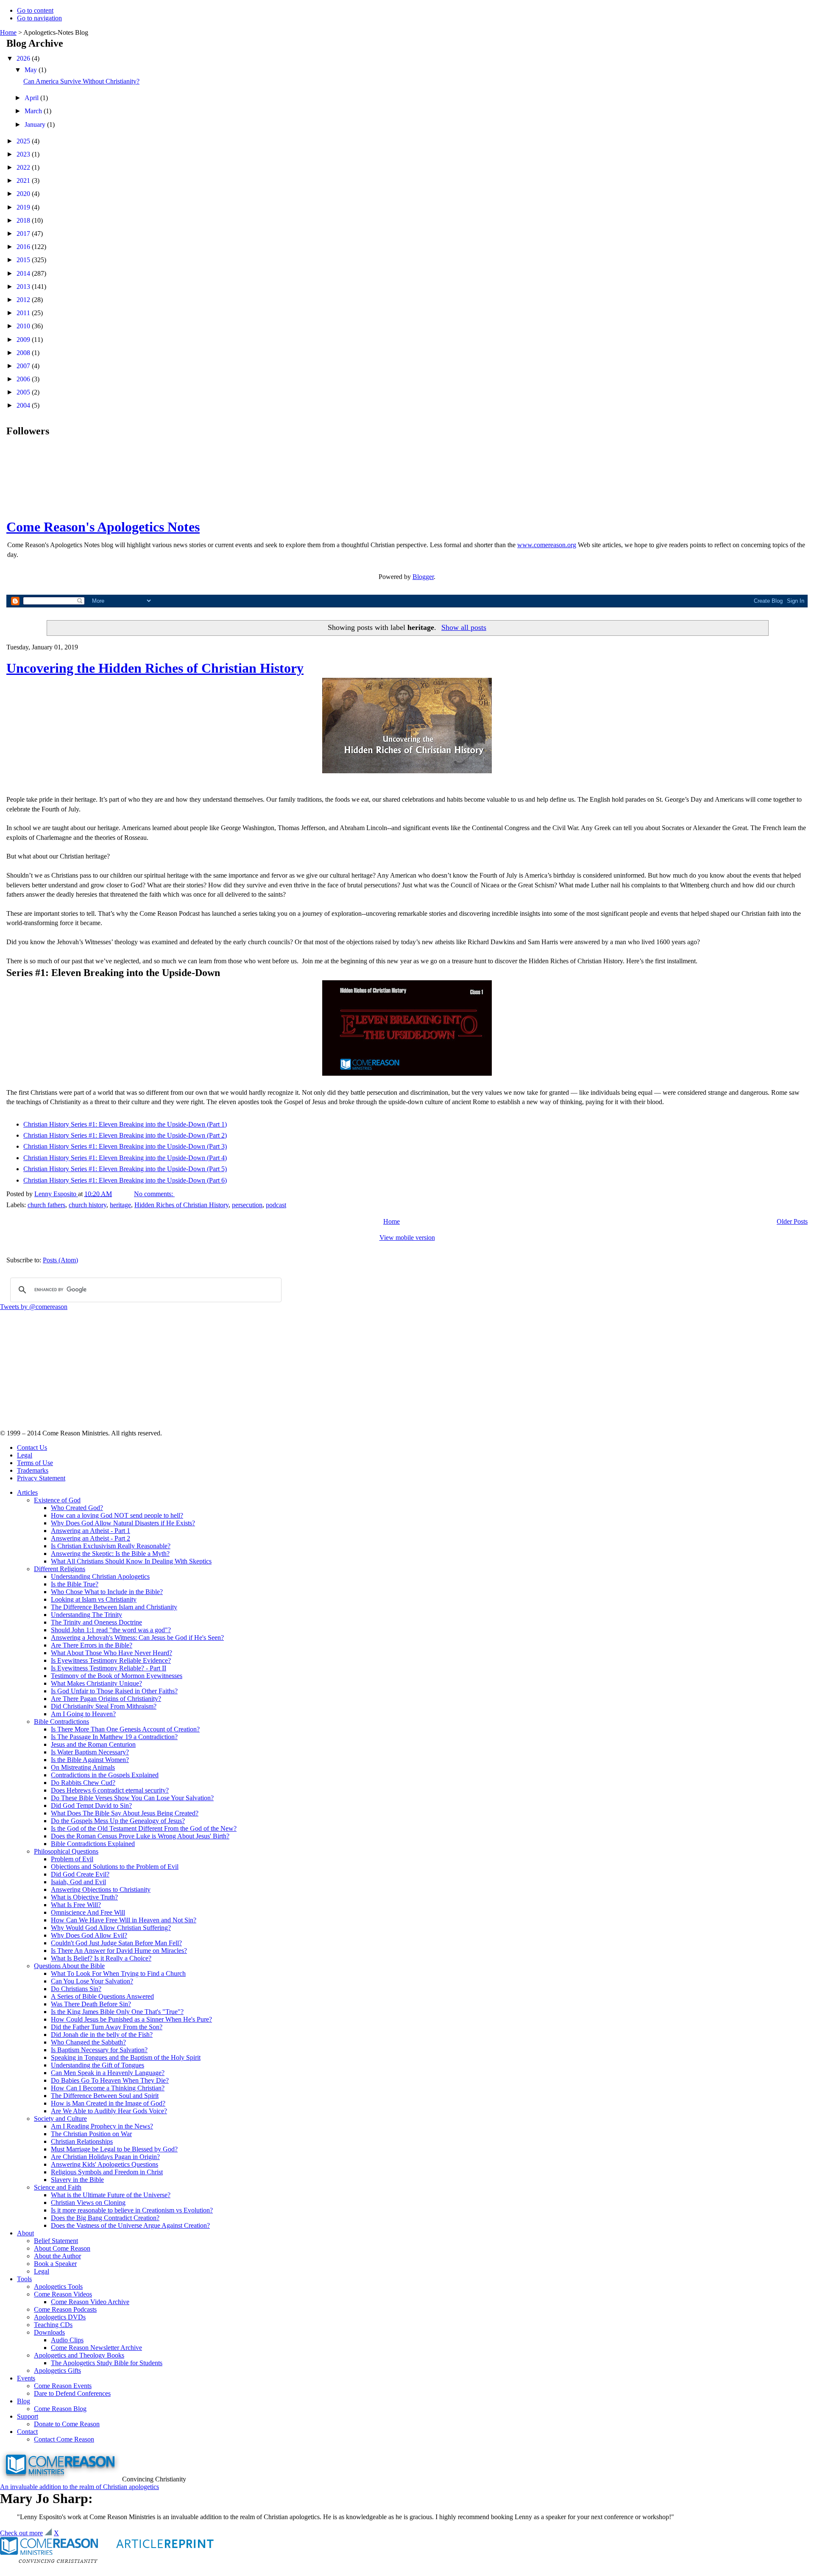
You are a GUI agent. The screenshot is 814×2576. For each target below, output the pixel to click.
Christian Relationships (82, 2141)
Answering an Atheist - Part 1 (91, 1531)
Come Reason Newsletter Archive (96, 2348)
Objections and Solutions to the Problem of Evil (115, 1867)
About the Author (57, 2256)
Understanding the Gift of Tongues (98, 2065)
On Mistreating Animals (83, 1767)
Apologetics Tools (58, 2287)
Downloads (49, 2332)
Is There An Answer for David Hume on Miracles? (119, 1951)
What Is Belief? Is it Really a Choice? (101, 1958)
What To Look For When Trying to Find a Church (118, 1973)
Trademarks (33, 1470)
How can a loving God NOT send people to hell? (117, 1515)
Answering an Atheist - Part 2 (91, 1538)
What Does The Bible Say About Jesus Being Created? (125, 1813)
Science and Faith (58, 2187)
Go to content (35, 10)
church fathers (46, 1205)
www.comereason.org (547, 545)
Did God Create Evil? (80, 1874)
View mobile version (407, 1238)
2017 (24, 234)
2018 (24, 220)
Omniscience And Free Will (88, 1912)
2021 (24, 180)
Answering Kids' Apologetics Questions (105, 2164)
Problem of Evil (72, 1859)
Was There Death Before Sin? (91, 2004)
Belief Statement (56, 2241)
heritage (120, 1205)
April (32, 98)
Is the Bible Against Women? (90, 1760)
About (25, 2233)
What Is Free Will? (76, 1905)
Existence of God (57, 1500)
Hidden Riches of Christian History (181, 1205)
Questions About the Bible (69, 1966)
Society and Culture (60, 2119)
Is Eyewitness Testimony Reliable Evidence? (111, 1660)
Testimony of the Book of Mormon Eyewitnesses (117, 1676)
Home (8, 32)
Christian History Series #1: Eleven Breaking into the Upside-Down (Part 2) (125, 1135)
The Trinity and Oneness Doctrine (96, 1622)
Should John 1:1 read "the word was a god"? (111, 1630)
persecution (247, 1205)
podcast (276, 1205)
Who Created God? (77, 1508)
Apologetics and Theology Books (79, 2355)
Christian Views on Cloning (88, 2203)
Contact (27, 2432)
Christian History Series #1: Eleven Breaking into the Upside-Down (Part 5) (125, 1169)
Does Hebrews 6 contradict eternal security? (110, 1790)
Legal (25, 1455)
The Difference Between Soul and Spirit (105, 2096)
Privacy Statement (41, 1478)
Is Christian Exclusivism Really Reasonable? (111, 1546)
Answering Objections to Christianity (101, 1889)
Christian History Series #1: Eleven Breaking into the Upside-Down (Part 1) (125, 1124)
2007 (24, 366)
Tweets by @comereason (34, 1307)
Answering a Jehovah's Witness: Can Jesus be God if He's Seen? (137, 1638)
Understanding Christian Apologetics (100, 1576)
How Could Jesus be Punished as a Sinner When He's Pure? (131, 2019)
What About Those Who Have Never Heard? (112, 1653)
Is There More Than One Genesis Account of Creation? (125, 1729)
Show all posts (464, 627)
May (32, 70)
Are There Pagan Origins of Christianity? (106, 1699)
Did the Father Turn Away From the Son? (107, 2027)
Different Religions (60, 1569)
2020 (24, 194)
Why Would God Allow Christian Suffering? (111, 1928)
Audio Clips (67, 2340)
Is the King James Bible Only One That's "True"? (117, 2012)
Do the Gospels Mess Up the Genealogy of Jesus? (118, 1821)
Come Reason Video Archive (90, 2302)
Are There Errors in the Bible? (92, 1645)
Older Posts (792, 1221)
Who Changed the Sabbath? (88, 2042)
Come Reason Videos (63, 2294)
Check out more (21, 2533)
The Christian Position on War (91, 2134)
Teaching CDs (53, 2325)
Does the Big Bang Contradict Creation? (105, 2218)
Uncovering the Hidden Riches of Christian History (155, 668)
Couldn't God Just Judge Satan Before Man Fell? (116, 1943)
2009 (24, 340)
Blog (24, 2401)
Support (28, 2416)
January (36, 124)
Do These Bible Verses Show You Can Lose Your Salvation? (132, 1798)
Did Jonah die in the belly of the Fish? (102, 2035)
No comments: (154, 1194)
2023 (24, 154)
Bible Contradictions (61, 1722)
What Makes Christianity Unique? (96, 1683)
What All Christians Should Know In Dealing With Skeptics (131, 1561)
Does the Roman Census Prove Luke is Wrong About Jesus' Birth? (140, 1836)
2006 (24, 379)
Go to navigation (39, 18)
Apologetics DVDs (60, 2317)
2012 (24, 300)
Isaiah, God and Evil (78, 1882)
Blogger (423, 577)
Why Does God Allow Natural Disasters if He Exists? (123, 1523)
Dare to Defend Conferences (72, 2393)
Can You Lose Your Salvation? (92, 1981)
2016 (24, 247)
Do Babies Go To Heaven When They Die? (110, 2080)
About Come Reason (62, 2248)
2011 (24, 313)
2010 (24, 326)
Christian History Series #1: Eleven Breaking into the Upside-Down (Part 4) (125, 1158)
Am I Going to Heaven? (83, 1714)
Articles (27, 1492)
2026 (24, 58)
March (34, 111)
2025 (24, 141)
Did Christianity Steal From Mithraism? (104, 1706)
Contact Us (32, 1447)
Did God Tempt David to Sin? (91, 1805)
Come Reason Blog (60, 2409)
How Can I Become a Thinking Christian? (108, 2088)
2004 (24, 405)
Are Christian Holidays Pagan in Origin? (105, 2157)
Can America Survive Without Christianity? (81, 81)
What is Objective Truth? (84, 1897)
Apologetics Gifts (57, 2370)
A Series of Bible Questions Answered (102, 1996)
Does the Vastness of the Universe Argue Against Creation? (130, 2225)
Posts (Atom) (60, 1260)
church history (88, 1205)
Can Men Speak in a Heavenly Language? (108, 2073)
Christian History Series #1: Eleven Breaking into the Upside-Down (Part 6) (125, 1180)
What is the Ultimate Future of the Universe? (111, 2195)
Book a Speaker (55, 2264)
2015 (24, 260)
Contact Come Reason (64, 2439)
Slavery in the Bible (77, 2180)
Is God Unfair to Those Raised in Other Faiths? (114, 1691)
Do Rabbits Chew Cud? (83, 1783)
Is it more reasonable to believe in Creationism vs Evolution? (132, 2210)
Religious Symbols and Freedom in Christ (107, 2172)
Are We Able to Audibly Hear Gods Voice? (109, 2111)
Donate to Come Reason (67, 2424)
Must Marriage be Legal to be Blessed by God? (114, 2149)
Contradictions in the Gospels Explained (105, 1775)
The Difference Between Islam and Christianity (114, 1607)
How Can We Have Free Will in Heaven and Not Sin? (124, 1920)
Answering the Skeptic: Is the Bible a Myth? (110, 1554)
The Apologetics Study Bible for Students (107, 2363)
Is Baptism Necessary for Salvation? (99, 2050)
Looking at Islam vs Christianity (94, 1599)
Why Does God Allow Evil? (89, 1935)
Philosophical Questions (66, 1851)
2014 (24, 273)
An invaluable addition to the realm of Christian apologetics (79, 2487)
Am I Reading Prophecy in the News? (102, 2126)
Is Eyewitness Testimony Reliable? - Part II (109, 1668)
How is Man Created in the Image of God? (108, 2103)
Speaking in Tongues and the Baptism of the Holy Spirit (126, 2057)
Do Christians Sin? (76, 1989)
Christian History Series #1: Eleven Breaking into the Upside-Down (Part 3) (125, 1146)
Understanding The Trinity (86, 1615)
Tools (24, 2279)
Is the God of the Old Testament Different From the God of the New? (144, 1828)
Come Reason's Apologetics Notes (103, 527)
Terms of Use (35, 1463)
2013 (24, 287)
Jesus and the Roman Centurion (93, 1744)
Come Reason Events (63, 2386)
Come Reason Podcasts (65, 2309)
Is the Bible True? (75, 1584)
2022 (24, 167)
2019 (24, 207)
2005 (24, 392)
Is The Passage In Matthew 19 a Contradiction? (114, 1737)
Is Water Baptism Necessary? (90, 1752)
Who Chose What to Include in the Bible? (107, 1592)
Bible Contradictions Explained (93, 1844)
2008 (24, 353)
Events (26, 2378)
